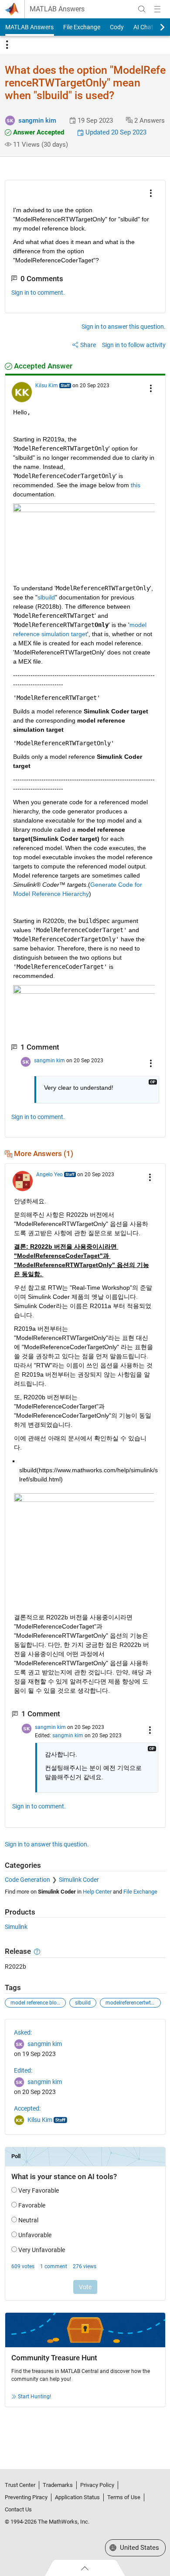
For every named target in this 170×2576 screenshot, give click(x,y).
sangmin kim (37, 121)
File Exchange (82, 27)
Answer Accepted (38, 132)
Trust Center (20, 2485)
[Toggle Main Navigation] (157, 9)
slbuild (83, 2003)
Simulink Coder (79, 1880)
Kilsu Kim (47, 386)
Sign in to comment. (38, 293)
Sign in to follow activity (134, 345)
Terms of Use (124, 2497)
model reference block (36, 2003)
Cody (117, 27)
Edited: (23, 2070)
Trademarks (58, 2485)
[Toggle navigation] (7, 45)
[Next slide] (155, 27)
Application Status (77, 2497)
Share (88, 345)
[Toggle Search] (142, 9)
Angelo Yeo (49, 1174)
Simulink (16, 1927)
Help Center (97, 1892)
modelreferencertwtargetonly (133, 2003)
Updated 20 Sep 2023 (115, 132)
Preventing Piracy (26, 2497)
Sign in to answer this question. (124, 327)
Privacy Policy (97, 2485)
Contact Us (18, 2509)
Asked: (23, 2032)
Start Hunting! (34, 2397)
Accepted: (27, 2108)
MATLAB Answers (57, 9)
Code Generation (27, 1880)
